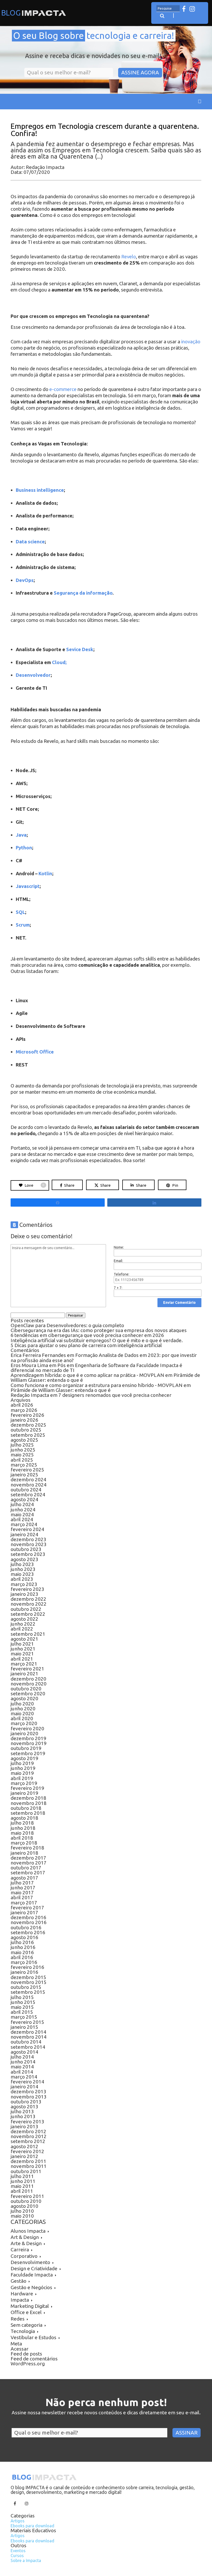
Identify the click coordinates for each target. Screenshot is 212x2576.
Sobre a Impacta (26, 2560)
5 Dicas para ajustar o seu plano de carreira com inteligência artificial (87, 1345)
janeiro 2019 (24, 1793)
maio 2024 (22, 1514)
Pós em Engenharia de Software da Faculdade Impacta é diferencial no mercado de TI (96, 1368)
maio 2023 (22, 1574)
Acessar (20, 2349)
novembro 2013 (29, 2097)
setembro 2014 (28, 2047)
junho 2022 (23, 1624)
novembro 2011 (29, 2166)
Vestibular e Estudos (33, 2337)
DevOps (25, 580)
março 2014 (24, 2077)
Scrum (23, 925)
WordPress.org (28, 2364)
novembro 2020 (29, 1684)
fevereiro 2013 (27, 2122)
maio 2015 (22, 2007)
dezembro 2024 (28, 1479)
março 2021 (24, 1664)
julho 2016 (22, 1942)
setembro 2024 (28, 1495)
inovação (191, 342)
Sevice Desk (80, 649)
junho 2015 (23, 2002)
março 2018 (24, 1843)
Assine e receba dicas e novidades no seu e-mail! (93, 56)
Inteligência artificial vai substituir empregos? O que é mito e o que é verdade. (97, 1340)
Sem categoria (26, 2325)
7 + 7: (118, 1288)
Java (21, 835)
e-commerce (63, 389)
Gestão (18, 2281)
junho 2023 (23, 1569)
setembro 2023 (28, 1554)
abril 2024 (22, 1519)
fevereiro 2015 (27, 2022)
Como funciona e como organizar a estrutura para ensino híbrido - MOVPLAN (97, 1385)
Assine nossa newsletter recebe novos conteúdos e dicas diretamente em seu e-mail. (106, 2413)
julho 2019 (22, 1763)
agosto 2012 (24, 2146)
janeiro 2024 (24, 1534)
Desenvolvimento (30, 2262)
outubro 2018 (26, 1808)
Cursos (17, 2556)
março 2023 (24, 1584)
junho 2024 (23, 1510)
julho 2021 (22, 1644)
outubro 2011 (26, 2171)
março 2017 (24, 1903)
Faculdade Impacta (32, 2275)
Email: (118, 1261)
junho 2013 (23, 2116)
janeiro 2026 (24, 1420)
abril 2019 (22, 1778)
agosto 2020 (24, 1698)
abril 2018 (22, 1838)
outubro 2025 (26, 1430)
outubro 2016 (26, 1927)
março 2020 (24, 1723)
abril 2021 (22, 1659)
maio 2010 (22, 2216)
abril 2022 (22, 1629)
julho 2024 (22, 1504)
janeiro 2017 (24, 1912)
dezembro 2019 (28, 1738)
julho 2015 (22, 1997)
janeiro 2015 (24, 2027)
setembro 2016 (28, 1932)
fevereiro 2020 (27, 1728)
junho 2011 (23, 2181)
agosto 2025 (24, 1440)
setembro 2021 (28, 1634)
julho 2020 (22, 1704)
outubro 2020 (26, 1689)
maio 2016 (22, 1952)
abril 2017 (22, 1897)
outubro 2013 (26, 2102)
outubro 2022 (26, 1609)
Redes (18, 2319)
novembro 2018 (29, 1803)
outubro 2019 (26, 1748)
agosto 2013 (24, 2107)
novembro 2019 (29, 1743)
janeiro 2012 (24, 2156)
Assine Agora (140, 72)
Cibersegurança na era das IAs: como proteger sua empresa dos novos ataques (99, 1330)
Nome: (119, 1247)
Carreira (20, 2250)
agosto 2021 (24, 1639)
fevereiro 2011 (27, 2196)
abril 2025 (22, 1460)
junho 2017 (23, 1888)
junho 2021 (23, 1649)
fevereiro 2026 (27, 1415)
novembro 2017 (29, 1863)
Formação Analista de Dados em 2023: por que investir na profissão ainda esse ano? (104, 1358)
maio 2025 (22, 1455)
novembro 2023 (29, 1544)
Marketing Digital (30, 2306)
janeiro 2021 (24, 1674)
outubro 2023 (26, 1549)
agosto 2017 (24, 1878)
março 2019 (24, 1783)
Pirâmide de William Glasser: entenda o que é (61, 1390)
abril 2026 (22, 1405)
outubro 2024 (26, 1490)
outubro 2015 (26, 1987)
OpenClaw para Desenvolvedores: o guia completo (67, 1325)
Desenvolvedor (33, 675)
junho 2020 (23, 1709)
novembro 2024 (29, 1485)
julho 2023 (22, 1564)
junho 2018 (23, 1828)
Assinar (187, 2433)
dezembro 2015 (28, 1977)
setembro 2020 (28, 1693)
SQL (20, 912)
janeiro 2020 (24, 1733)
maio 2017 (22, 1892)
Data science (30, 542)
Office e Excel (26, 2312)
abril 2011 (22, 2191)
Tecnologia (23, 2331)
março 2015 (24, 2017)
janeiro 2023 (24, 1594)
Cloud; (59, 662)
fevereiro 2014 (27, 2082)
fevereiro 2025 (27, 1470)
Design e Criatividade (34, 2268)
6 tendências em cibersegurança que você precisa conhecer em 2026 (87, 1335)
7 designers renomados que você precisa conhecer (115, 1395)
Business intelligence (40, 490)
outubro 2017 (26, 1868)
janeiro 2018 (24, 1853)
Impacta (20, 2300)
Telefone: (122, 1274)
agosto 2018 (24, 1818)
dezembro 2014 (28, 2032)
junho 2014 (23, 2062)
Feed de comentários (34, 2359)
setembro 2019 (28, 1753)
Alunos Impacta (28, 2231)
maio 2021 (22, 1654)
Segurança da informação (83, 593)
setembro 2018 (28, 1813)
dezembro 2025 (28, 1425)
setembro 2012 (28, 2141)
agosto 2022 (24, 1619)
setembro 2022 (28, 1614)
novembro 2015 (29, 1982)
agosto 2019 (24, 1758)
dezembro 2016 (28, 1917)
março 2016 (24, 1962)
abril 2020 (22, 1718)
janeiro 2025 (24, 1475)
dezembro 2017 (28, 1858)
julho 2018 (22, 1823)
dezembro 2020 (28, 1679)
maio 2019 (22, 1773)
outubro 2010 (26, 2201)
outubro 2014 (26, 2042)
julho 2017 (22, 1883)
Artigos (18, 2521)
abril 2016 (22, 1957)
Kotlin (45, 874)
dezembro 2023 (28, 1539)
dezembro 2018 (28, 1798)
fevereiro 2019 (27, 1788)
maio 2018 (22, 1833)
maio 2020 (22, 1713)
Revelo (129, 257)
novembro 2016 (29, 1922)
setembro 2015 (28, 1992)
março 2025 (24, 1465)
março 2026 (24, 1410)
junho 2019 (23, 1768)
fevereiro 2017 (27, 1908)
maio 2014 (22, 2067)
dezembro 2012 (28, 2131)
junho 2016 (23, 1947)
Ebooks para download (32, 2526)
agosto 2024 (24, 1499)
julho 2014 (22, 2057)
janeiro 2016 (24, 1972)
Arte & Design (26, 2243)
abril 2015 (22, 2012)
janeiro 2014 (24, 2087)
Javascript (28, 886)
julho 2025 (22, 1445)
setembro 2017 (28, 1873)
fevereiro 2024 (27, 1529)
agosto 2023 (24, 1559)
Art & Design (25, 2237)
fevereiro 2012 (27, 2151)
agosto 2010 (24, 2206)
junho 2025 (23, 1450)
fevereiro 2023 (27, 1589)
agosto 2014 (24, 2052)
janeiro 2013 (24, 2126)
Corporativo (24, 2256)
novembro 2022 (29, 1604)
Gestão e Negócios (31, 2287)
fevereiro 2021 (27, 1669)
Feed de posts (26, 2354)
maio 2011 (22, 2186)
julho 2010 (22, 2211)
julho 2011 (22, 2176)
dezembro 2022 (28, 1599)
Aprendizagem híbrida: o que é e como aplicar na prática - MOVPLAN (87, 1375)
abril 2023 (22, 1579)
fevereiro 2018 (27, 1848)
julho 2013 (22, 2111)
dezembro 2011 (28, 2161)
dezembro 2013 (28, 2091)
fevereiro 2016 (27, 1967)
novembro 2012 (29, 2136)
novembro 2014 (29, 2037)
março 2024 (24, 1524)
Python (24, 848)
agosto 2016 (24, 1937)
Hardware (22, 2294)
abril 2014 (22, 2072)
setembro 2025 (28, 1435)
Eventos (18, 2551)
